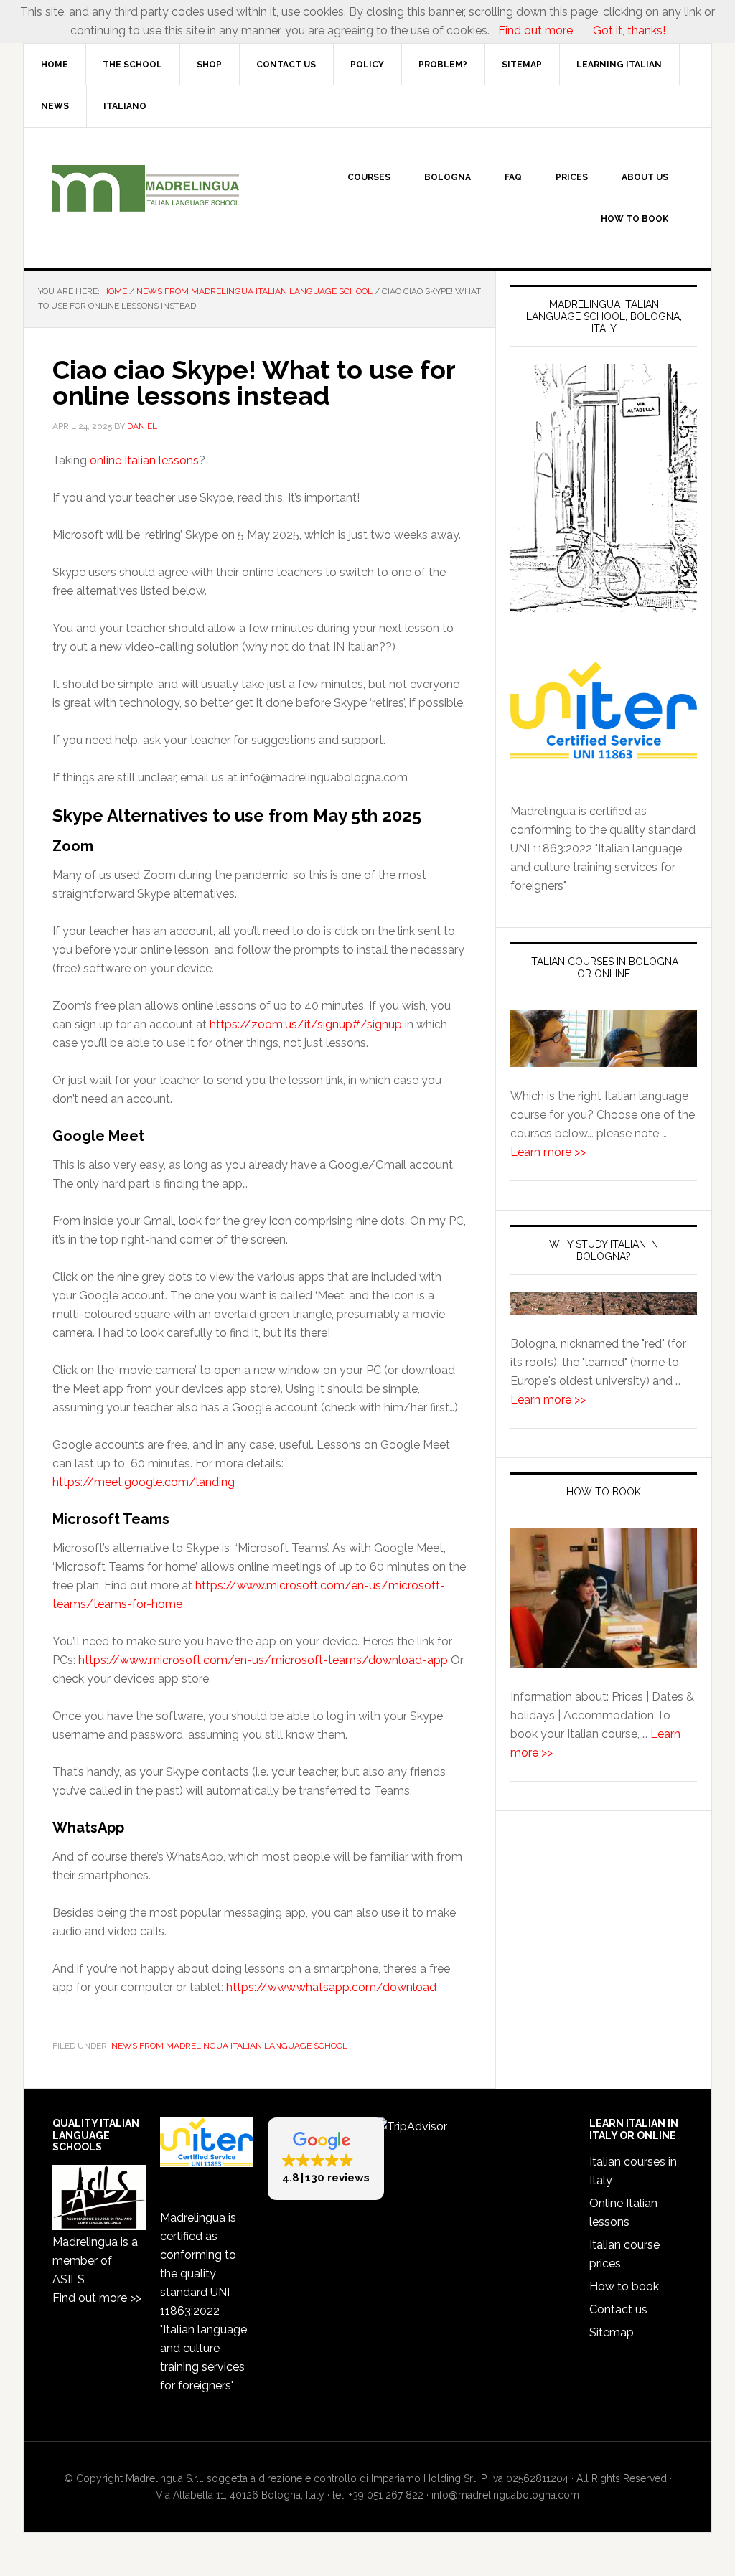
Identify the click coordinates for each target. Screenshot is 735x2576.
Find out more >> (97, 2298)
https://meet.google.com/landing (144, 1482)
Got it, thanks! (628, 30)
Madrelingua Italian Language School (146, 189)
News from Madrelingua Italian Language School (229, 2046)
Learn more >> (548, 1152)
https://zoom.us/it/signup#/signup (306, 1024)
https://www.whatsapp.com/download (331, 1987)
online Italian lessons (144, 460)
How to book (624, 2286)
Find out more (535, 30)
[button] (326, 2159)
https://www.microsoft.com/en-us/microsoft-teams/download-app (263, 1660)
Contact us (618, 2309)
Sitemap (612, 2332)
